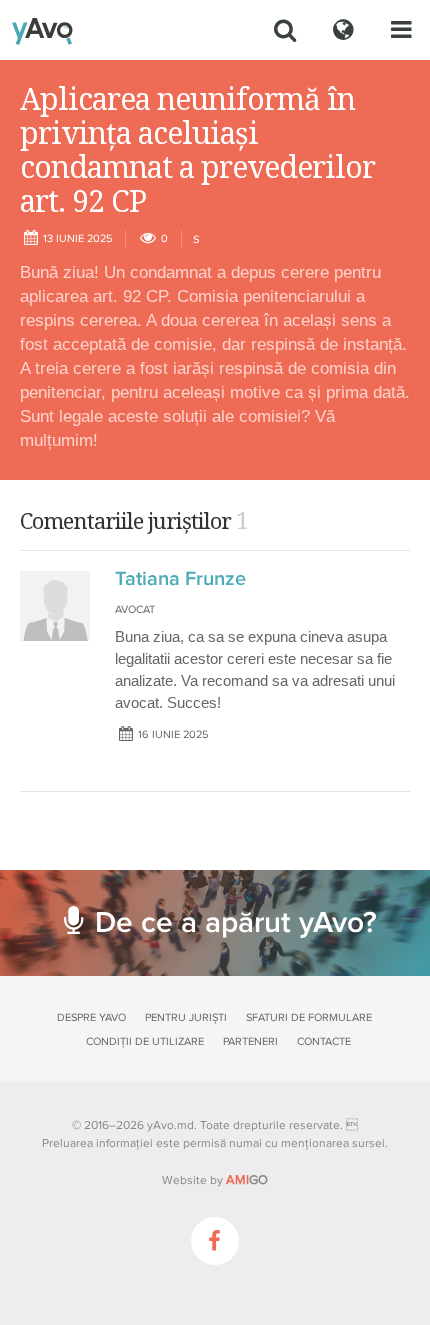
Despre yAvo (91, 1017)
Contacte (324, 1041)
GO (247, 1180)
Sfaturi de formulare (309, 1017)
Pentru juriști (186, 1017)
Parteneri (250, 1041)
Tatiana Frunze (180, 579)
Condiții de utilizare (145, 1041)
